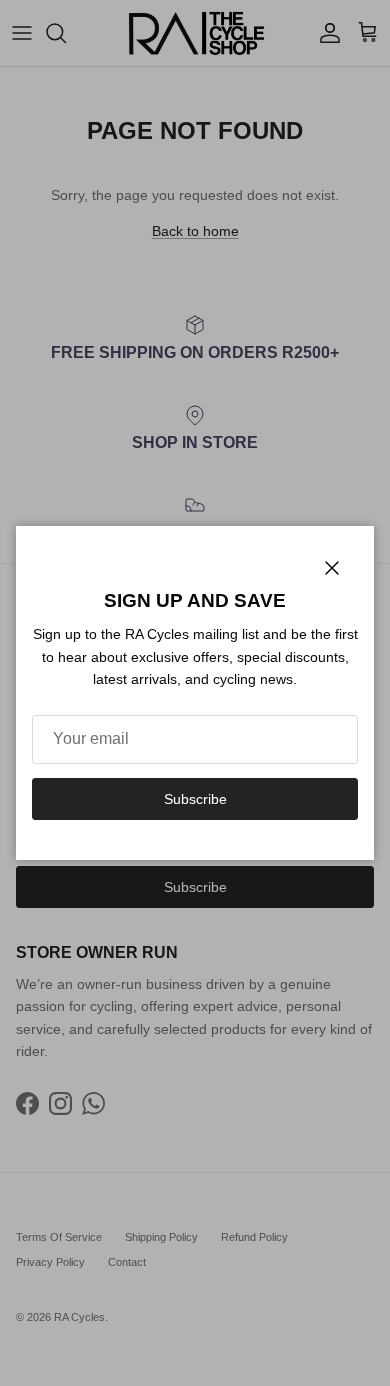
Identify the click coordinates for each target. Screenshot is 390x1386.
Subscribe (195, 799)
